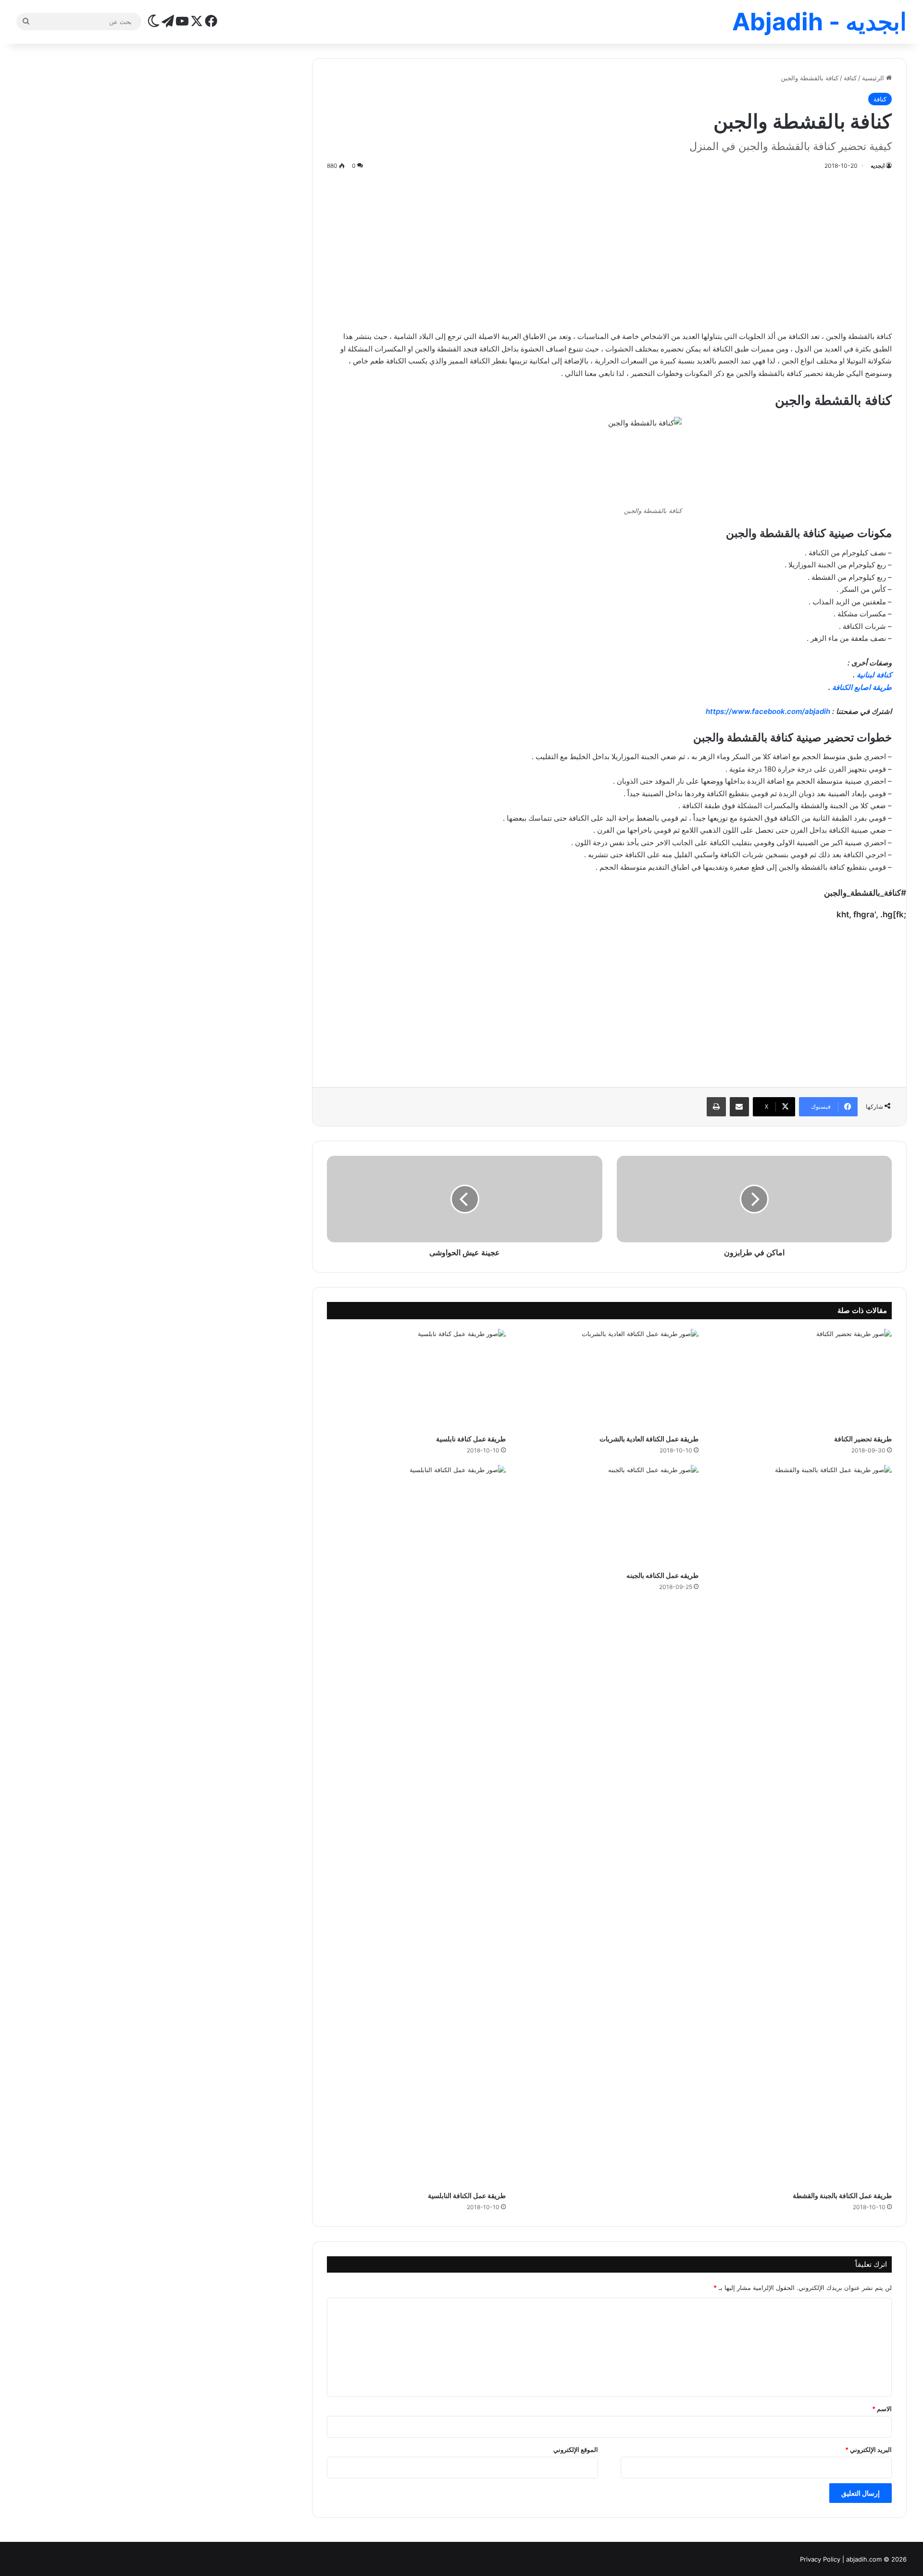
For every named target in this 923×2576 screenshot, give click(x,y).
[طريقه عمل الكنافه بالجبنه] (609, 1515)
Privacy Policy (820, 2559)
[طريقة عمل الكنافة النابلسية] (416, 1826)
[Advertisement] (610, 249)
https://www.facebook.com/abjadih (768, 711)
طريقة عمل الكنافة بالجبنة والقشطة (842, 2195)
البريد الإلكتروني (868, 2450)
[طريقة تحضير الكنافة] (802, 1379)
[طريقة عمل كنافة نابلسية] (416, 1379)
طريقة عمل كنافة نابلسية (471, 1439)
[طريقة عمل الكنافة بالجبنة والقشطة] (802, 1826)
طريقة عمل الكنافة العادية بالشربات (649, 1439)
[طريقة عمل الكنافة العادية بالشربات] (609, 1379)
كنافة (850, 78)
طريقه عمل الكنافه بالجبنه (662, 1575)
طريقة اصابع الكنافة (862, 687)
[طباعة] (716, 1107)
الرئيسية (874, 78)
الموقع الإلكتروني (576, 2450)
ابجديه (878, 166)
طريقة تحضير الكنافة (863, 1439)
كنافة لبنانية (874, 675)
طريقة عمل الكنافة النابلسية (467, 2195)
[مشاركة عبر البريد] (739, 1107)
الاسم (882, 2409)
